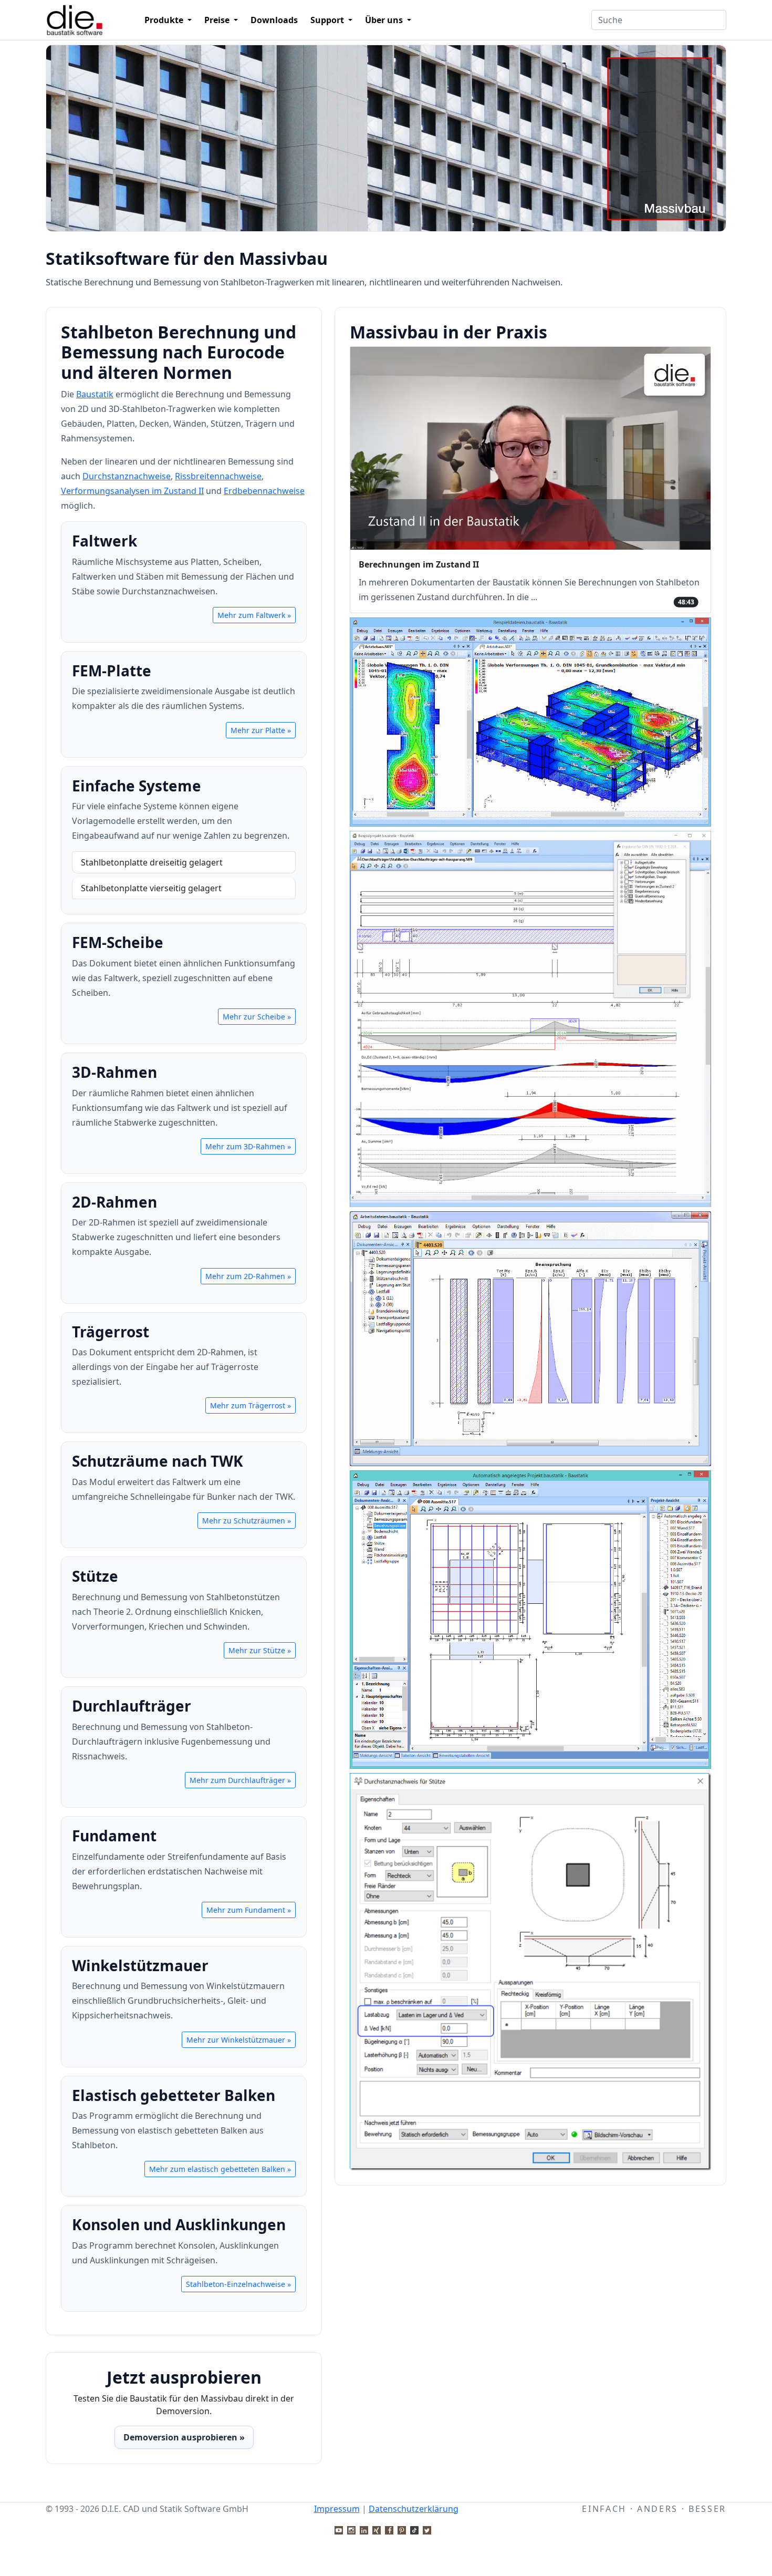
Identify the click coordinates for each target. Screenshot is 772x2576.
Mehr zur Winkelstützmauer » (239, 2040)
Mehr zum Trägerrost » (251, 1405)
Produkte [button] (165, 20)
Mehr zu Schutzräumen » (247, 1521)
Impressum (337, 2509)
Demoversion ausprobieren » (184, 2437)
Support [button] (328, 20)
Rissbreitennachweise (218, 476)
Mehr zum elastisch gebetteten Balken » (220, 2169)
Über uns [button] (385, 20)
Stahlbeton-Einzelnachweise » (238, 2284)
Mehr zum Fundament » (249, 1910)
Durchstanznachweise (127, 476)
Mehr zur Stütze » (260, 1650)
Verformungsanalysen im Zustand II (132, 491)
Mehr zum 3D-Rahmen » (248, 1146)
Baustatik (95, 394)
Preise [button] (218, 20)
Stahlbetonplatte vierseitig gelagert (151, 888)
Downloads (274, 20)
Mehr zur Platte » (261, 730)
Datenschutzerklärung (414, 2509)
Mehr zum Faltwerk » (254, 615)
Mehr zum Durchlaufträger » (240, 1780)
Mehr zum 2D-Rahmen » (248, 1276)
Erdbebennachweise (264, 491)
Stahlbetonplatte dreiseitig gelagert (152, 862)
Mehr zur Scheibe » (257, 1017)
